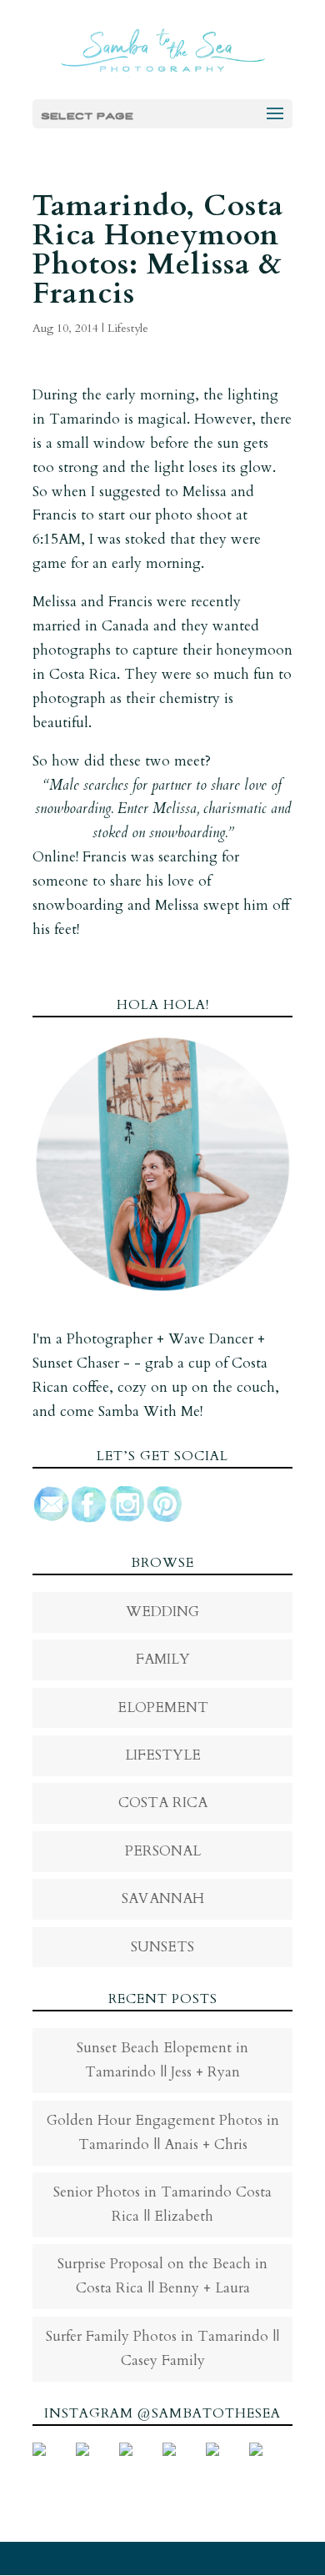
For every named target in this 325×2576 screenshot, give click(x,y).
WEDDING (162, 1612)
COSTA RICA (163, 1803)
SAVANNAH (163, 1898)
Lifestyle (128, 328)
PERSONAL (163, 1851)
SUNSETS (162, 1947)
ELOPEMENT (163, 1707)
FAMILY (163, 1659)
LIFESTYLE (163, 1755)
